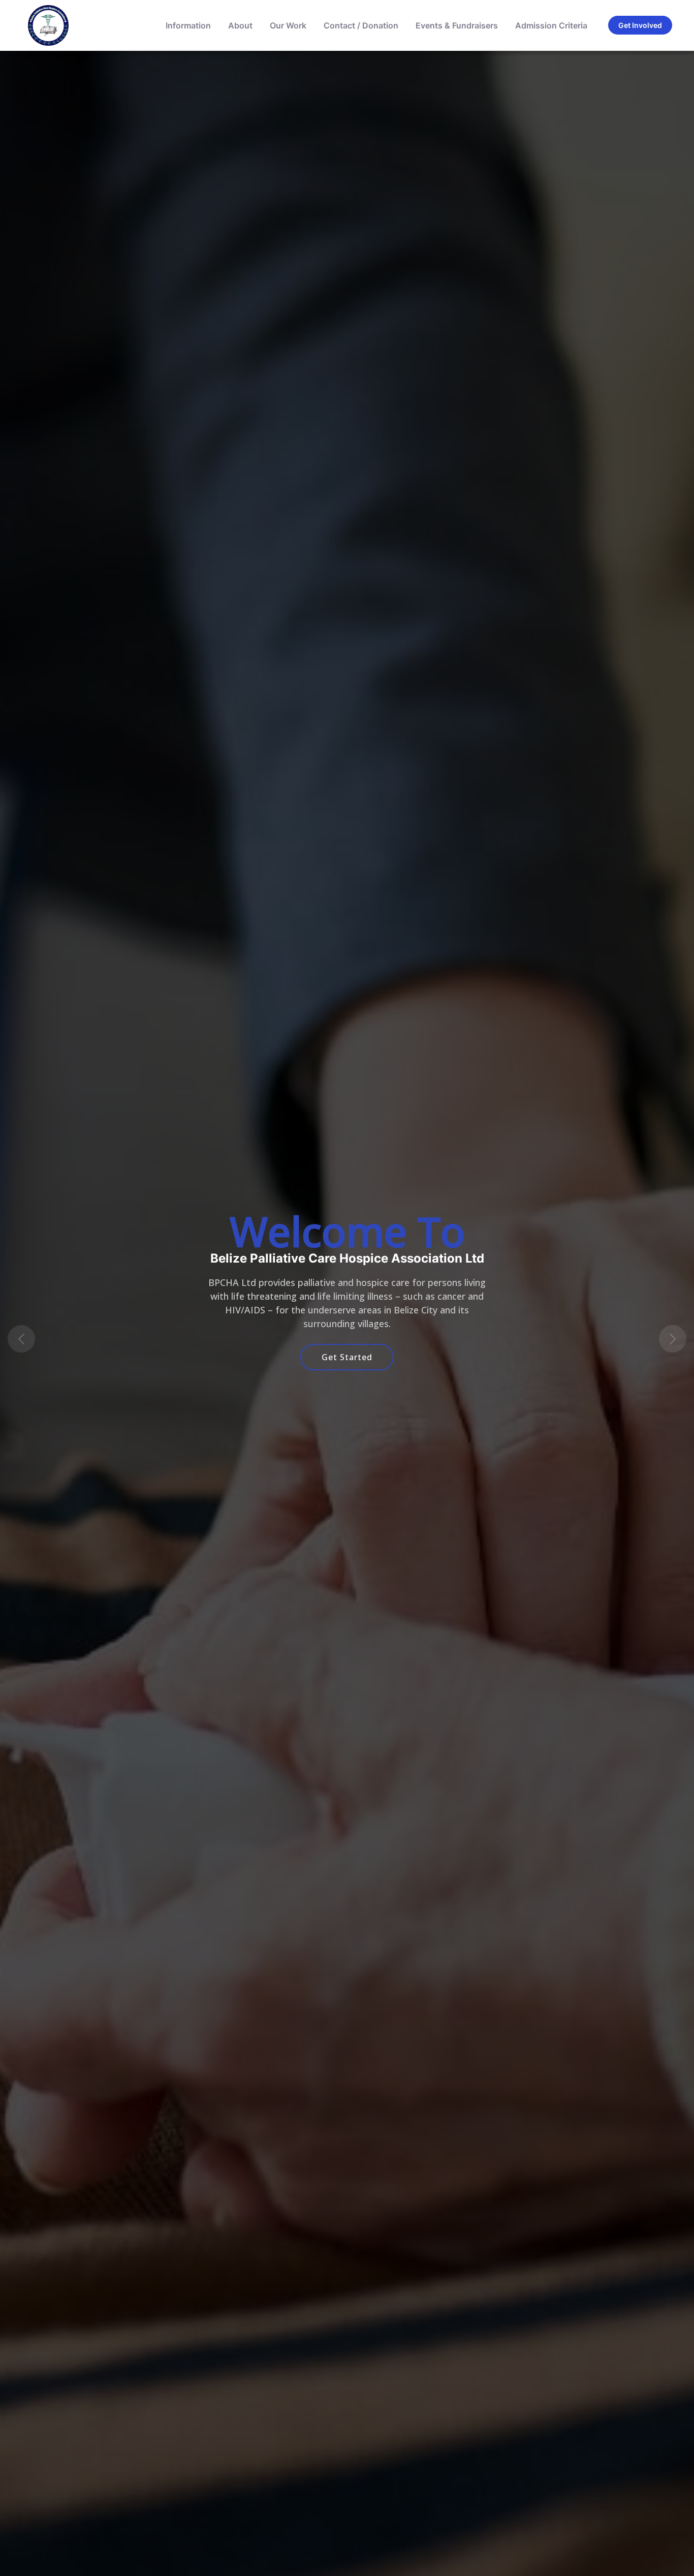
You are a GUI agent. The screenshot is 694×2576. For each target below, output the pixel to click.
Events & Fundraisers (457, 25)
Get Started (347, 1357)
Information (188, 25)
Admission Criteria (551, 25)
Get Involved (640, 25)
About (240, 25)
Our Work (288, 25)
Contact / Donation (361, 25)
